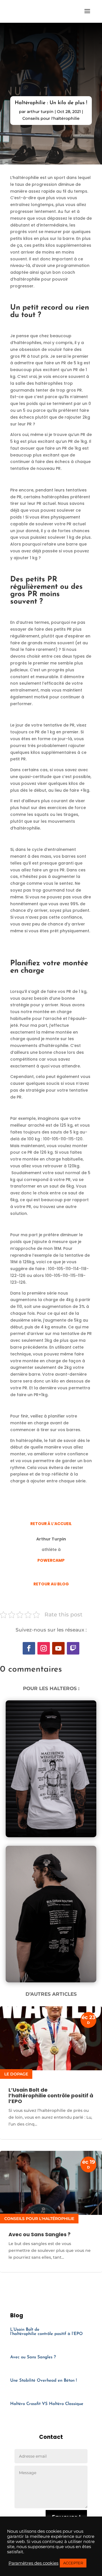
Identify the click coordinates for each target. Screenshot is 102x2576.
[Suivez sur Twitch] (73, 1648)
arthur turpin (40, 112)
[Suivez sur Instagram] (44, 1648)
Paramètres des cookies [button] (33, 2563)
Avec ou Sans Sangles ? (40, 2234)
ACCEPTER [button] (73, 2563)
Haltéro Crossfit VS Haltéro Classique (47, 2404)
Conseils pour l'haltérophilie (51, 118)
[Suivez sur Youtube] (58, 1648)
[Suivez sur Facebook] (29, 1648)
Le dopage (16, 2074)
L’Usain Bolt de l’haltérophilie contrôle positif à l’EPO (51, 2095)
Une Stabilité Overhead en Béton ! (43, 2381)
